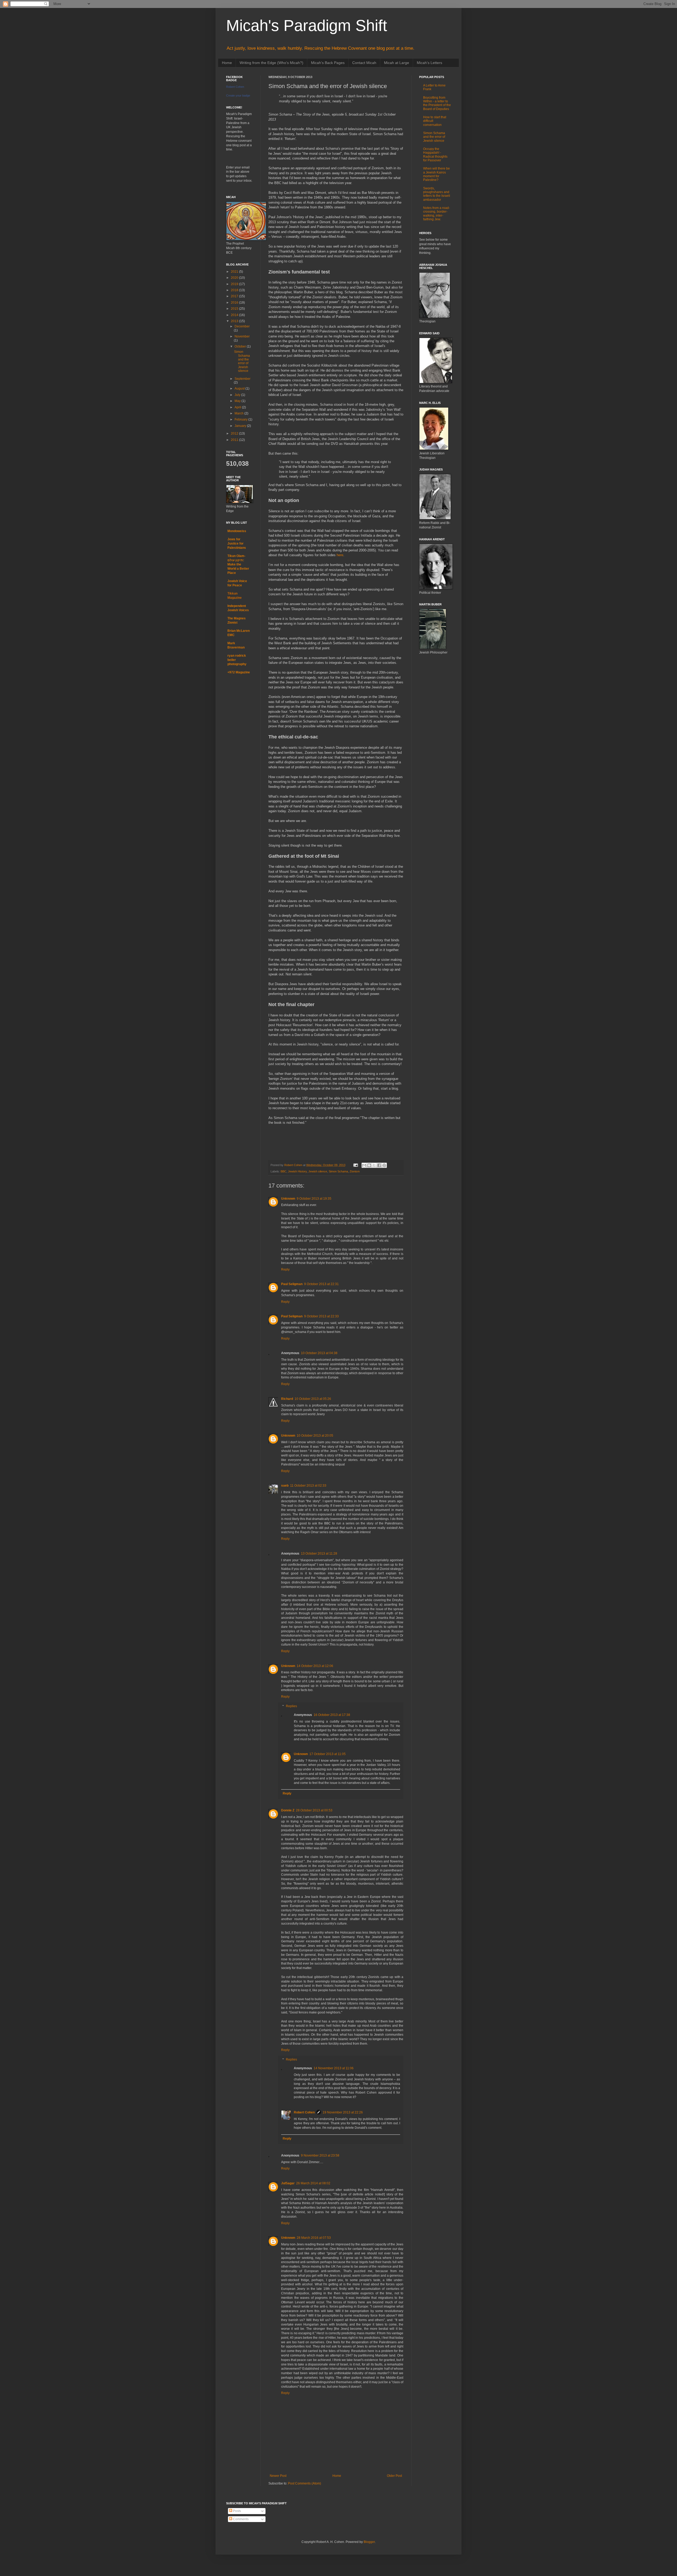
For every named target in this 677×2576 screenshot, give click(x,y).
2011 (235, 440)
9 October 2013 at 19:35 (314, 1199)
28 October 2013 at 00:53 (314, 1810)
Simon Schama (338, 1171)
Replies (291, 1706)
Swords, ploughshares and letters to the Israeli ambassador (437, 194)
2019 (235, 284)
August (240, 389)
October (241, 346)
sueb (285, 1486)
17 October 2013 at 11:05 (328, 1754)
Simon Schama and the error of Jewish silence (242, 361)
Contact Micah (364, 63)
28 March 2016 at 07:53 (314, 2238)
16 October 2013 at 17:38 (332, 1715)
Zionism (355, 1171)
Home (227, 63)
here (340, 555)
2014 (235, 315)
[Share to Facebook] (379, 1165)
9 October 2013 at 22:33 (321, 1316)
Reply (285, 1269)
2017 (235, 296)
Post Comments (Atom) (305, 2483)
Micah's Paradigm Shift (307, 26)
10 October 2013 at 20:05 (315, 1436)
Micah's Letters (429, 63)
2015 (235, 309)
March (239, 413)
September (243, 379)
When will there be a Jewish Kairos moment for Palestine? (436, 174)
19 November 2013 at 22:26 (343, 2112)
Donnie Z (288, 1810)
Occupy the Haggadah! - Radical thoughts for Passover (435, 155)
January (241, 426)
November (242, 336)
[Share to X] (374, 1165)
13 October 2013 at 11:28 (319, 1554)
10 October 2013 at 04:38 (319, 1353)
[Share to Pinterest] (384, 1165)
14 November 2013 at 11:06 (334, 2068)
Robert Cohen (304, 2112)
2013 (235, 321)
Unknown (288, 1199)
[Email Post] (355, 1165)
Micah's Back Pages (328, 63)
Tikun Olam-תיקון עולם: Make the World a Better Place (238, 564)
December (242, 326)
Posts (237, 2511)
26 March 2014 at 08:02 (313, 2183)
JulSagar (288, 2183)
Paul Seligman (292, 1284)
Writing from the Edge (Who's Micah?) (271, 63)
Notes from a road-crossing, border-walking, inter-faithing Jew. (436, 214)
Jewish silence (318, 1171)
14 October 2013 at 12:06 (315, 1666)
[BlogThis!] (369, 1165)
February (241, 419)
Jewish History (297, 1171)
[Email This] (364, 1165)
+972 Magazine (239, 672)
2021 (235, 272)
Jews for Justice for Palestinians (237, 543)
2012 (235, 433)
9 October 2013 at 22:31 (321, 1284)
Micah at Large (397, 63)
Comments (240, 2519)
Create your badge (238, 95)
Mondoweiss (237, 531)
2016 (235, 303)
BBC (283, 1171)
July (238, 395)
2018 (235, 290)
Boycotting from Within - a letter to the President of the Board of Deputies (437, 103)
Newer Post (278, 2476)
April (238, 407)
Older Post (394, 2476)
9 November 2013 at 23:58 (320, 2155)
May (238, 401)
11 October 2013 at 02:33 (308, 1486)
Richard (287, 1399)
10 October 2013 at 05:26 (313, 1399)
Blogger (369, 2542)
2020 (235, 278)
